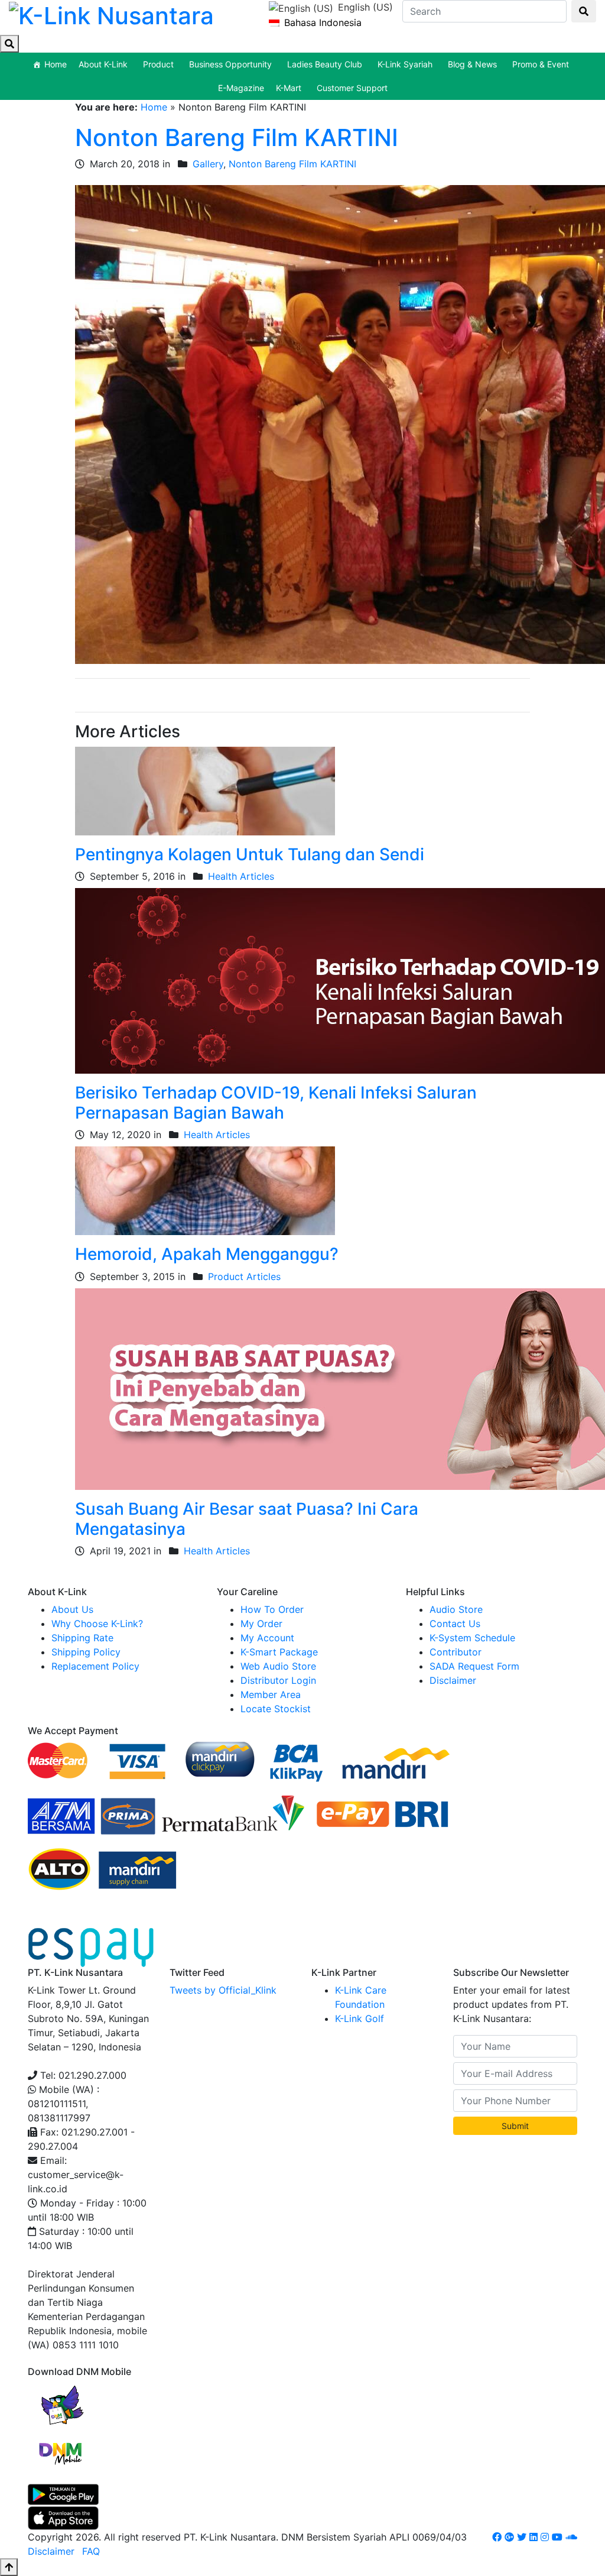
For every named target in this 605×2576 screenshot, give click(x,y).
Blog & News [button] (472, 64)
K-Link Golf (360, 2018)
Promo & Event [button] (541, 64)
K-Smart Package (279, 1652)
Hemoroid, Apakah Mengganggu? (207, 1254)
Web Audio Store (278, 1666)
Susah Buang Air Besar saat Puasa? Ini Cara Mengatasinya (247, 1519)
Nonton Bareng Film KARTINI (237, 137)
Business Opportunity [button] (230, 64)
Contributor (456, 1652)
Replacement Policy (95, 1666)
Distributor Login (278, 1680)
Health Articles (241, 876)
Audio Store (456, 1609)
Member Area (271, 1694)
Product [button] (158, 64)
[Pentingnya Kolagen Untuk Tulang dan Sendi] (205, 790)
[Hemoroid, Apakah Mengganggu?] (205, 1190)
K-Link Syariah (405, 64)
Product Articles (244, 1276)
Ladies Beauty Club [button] (325, 64)
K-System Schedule (472, 1638)
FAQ (91, 2551)
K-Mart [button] (289, 88)
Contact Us (455, 1624)
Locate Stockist (276, 1709)
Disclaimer (453, 1680)
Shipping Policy (86, 1652)
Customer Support (352, 88)
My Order (261, 1624)
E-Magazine (241, 88)
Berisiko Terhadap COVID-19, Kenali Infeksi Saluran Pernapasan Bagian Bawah (276, 1103)
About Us (72, 1609)
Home (56, 64)
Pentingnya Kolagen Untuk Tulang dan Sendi (250, 854)
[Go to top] (9, 2567)
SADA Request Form (474, 1666)
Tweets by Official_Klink (223, 1990)
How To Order (272, 1609)
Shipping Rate (82, 1638)
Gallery (208, 164)
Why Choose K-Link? (97, 1624)
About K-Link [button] (103, 64)
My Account (267, 1638)
